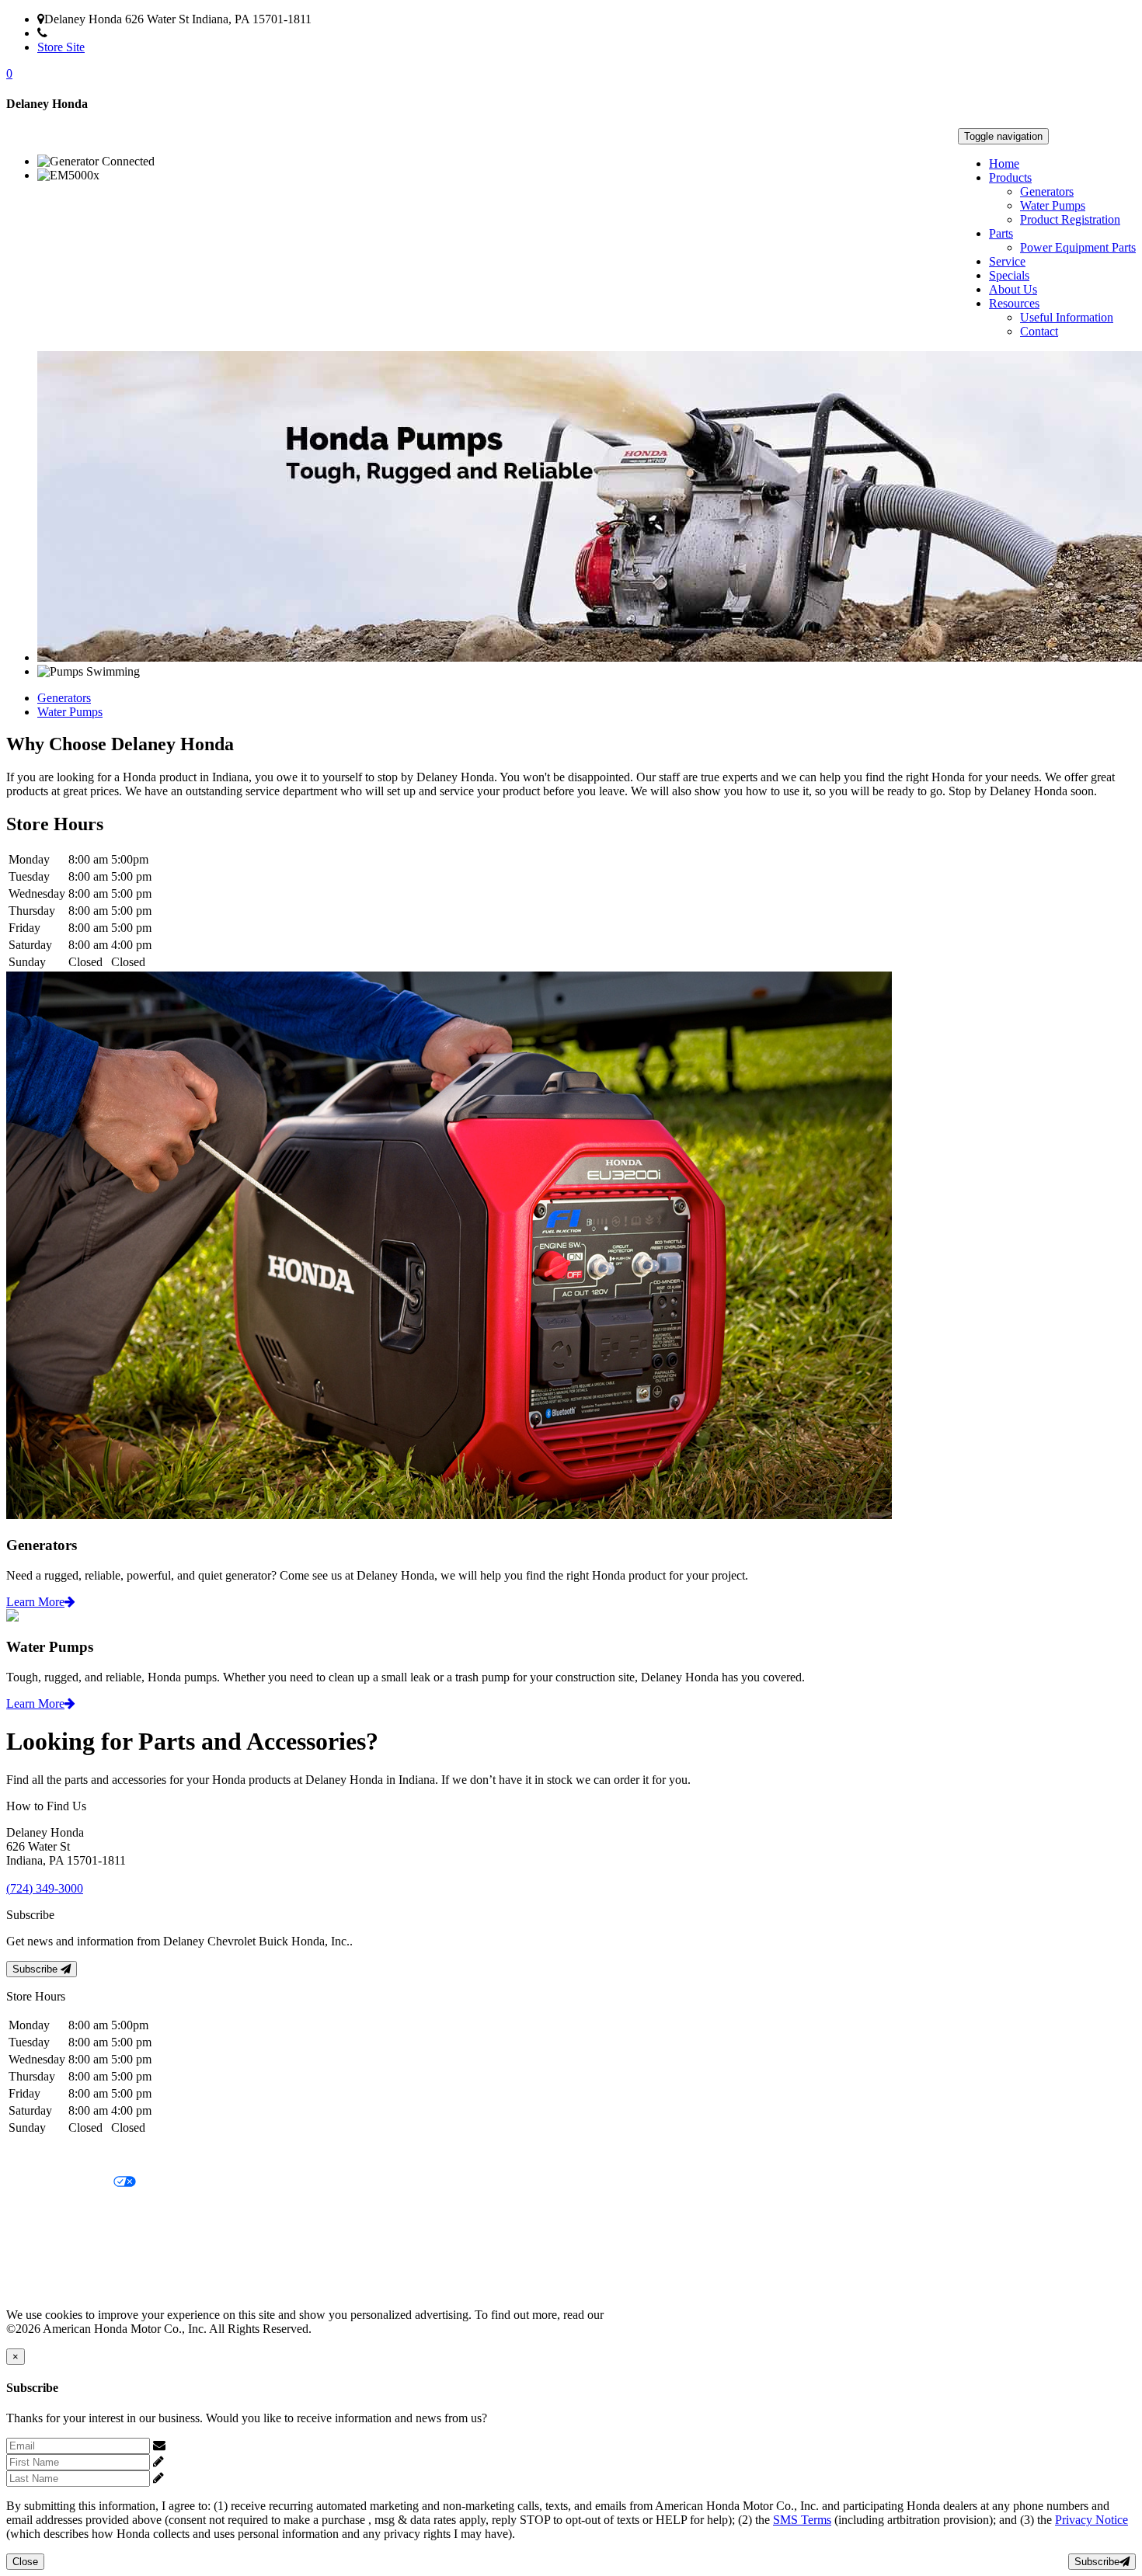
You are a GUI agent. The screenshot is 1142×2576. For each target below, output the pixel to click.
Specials (1009, 275)
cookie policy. (641, 2315)
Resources (1014, 303)
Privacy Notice (43, 2156)
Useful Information (1067, 317)
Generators (1047, 191)
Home (1004, 163)
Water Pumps (1053, 205)
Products (1010, 177)
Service (1007, 261)
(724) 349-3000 (86, 33)
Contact (1039, 331)
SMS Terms (35, 2235)
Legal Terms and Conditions (76, 2209)
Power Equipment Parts (1078, 247)
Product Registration (1070, 219)
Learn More (35, 1602)
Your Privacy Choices (60, 2183)
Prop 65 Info (37, 2262)
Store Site (61, 47)
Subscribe (37, 1969)
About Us (1013, 289)
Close (25, 2562)
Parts (1001, 233)
